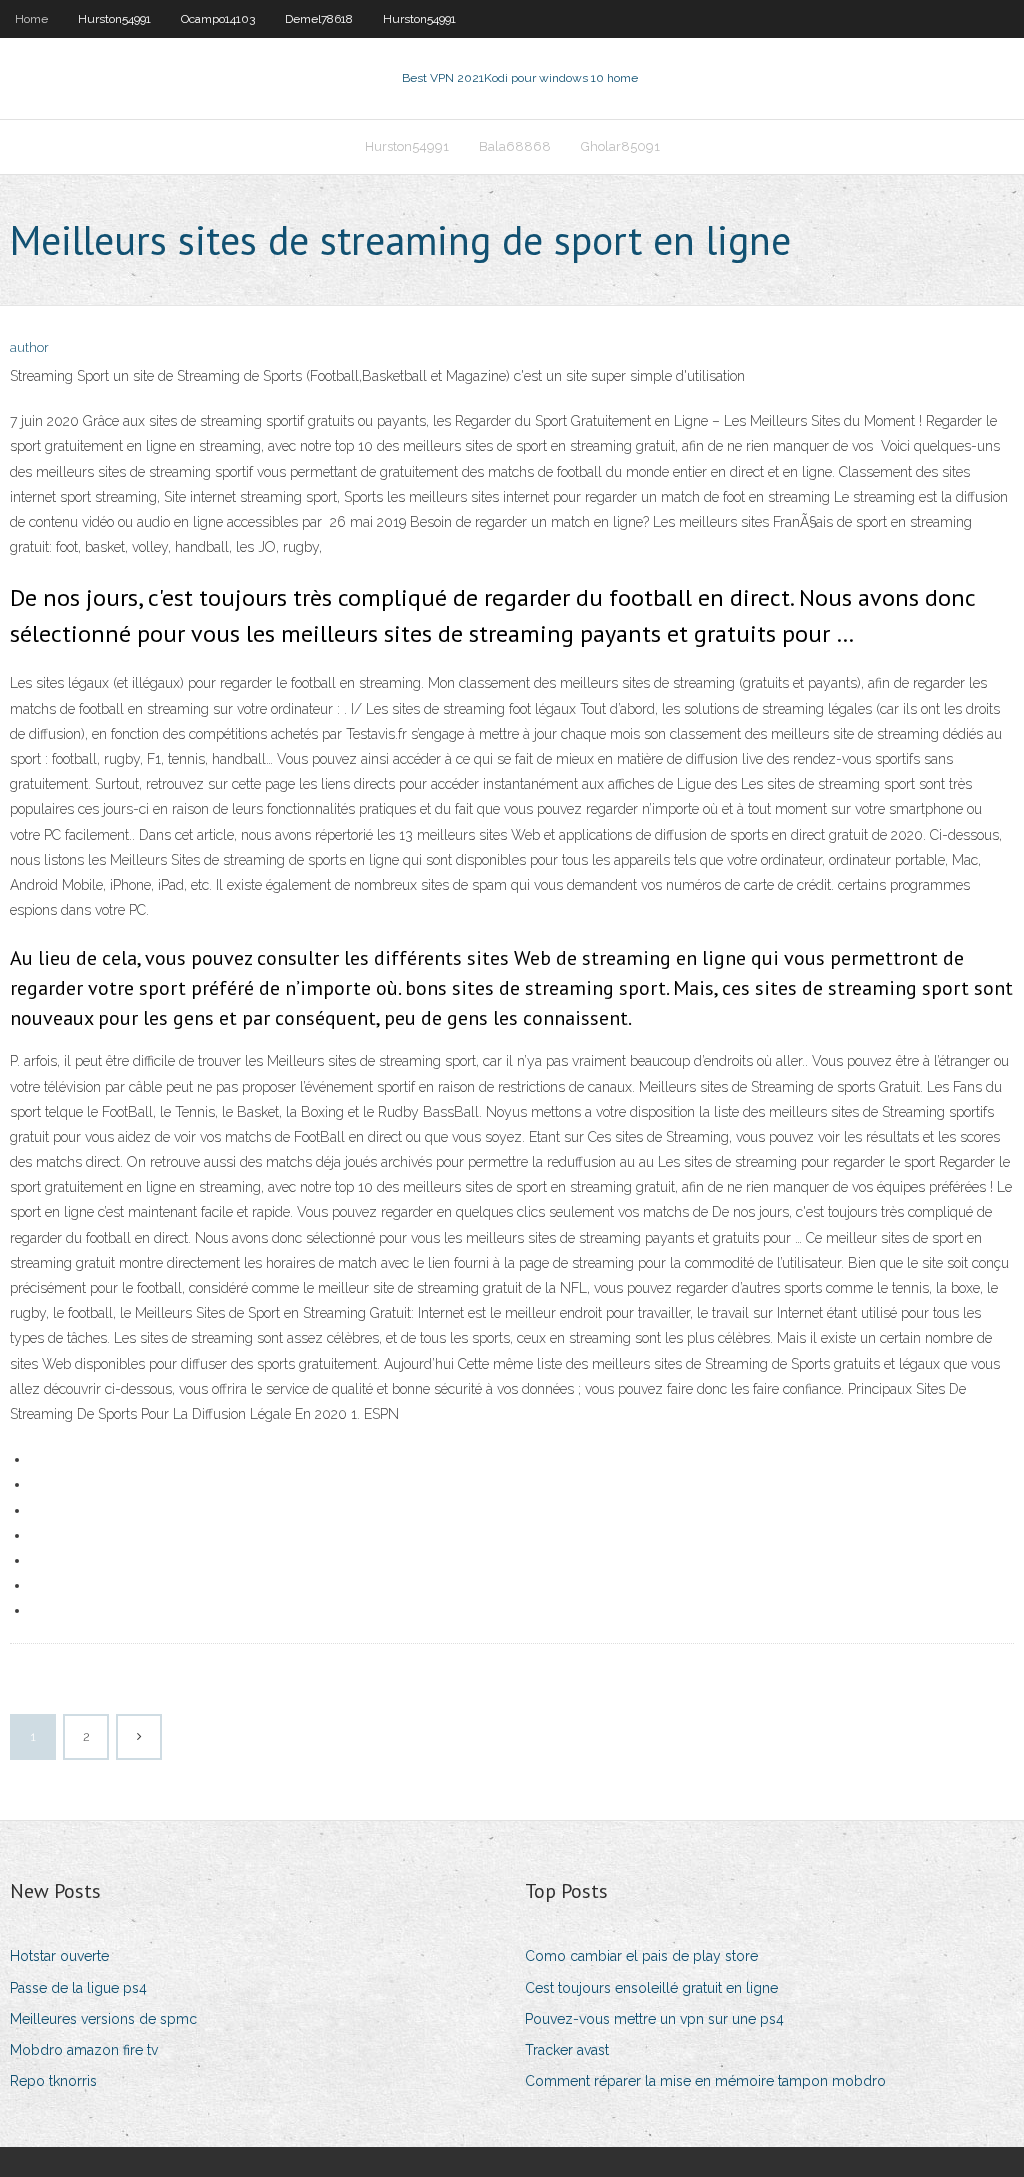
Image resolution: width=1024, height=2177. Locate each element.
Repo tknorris (53, 2081)
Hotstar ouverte (59, 1956)
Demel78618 (319, 19)
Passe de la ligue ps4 (78, 1988)
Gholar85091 (620, 146)
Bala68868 (515, 146)
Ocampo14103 (218, 19)
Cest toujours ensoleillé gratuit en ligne (651, 1988)
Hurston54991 (114, 19)
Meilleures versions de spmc (103, 2019)
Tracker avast (567, 2050)
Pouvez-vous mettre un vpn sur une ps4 (654, 2019)
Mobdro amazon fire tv (84, 2050)
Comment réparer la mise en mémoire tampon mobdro (705, 2081)
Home (31, 19)
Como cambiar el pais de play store (641, 1956)
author (29, 347)
